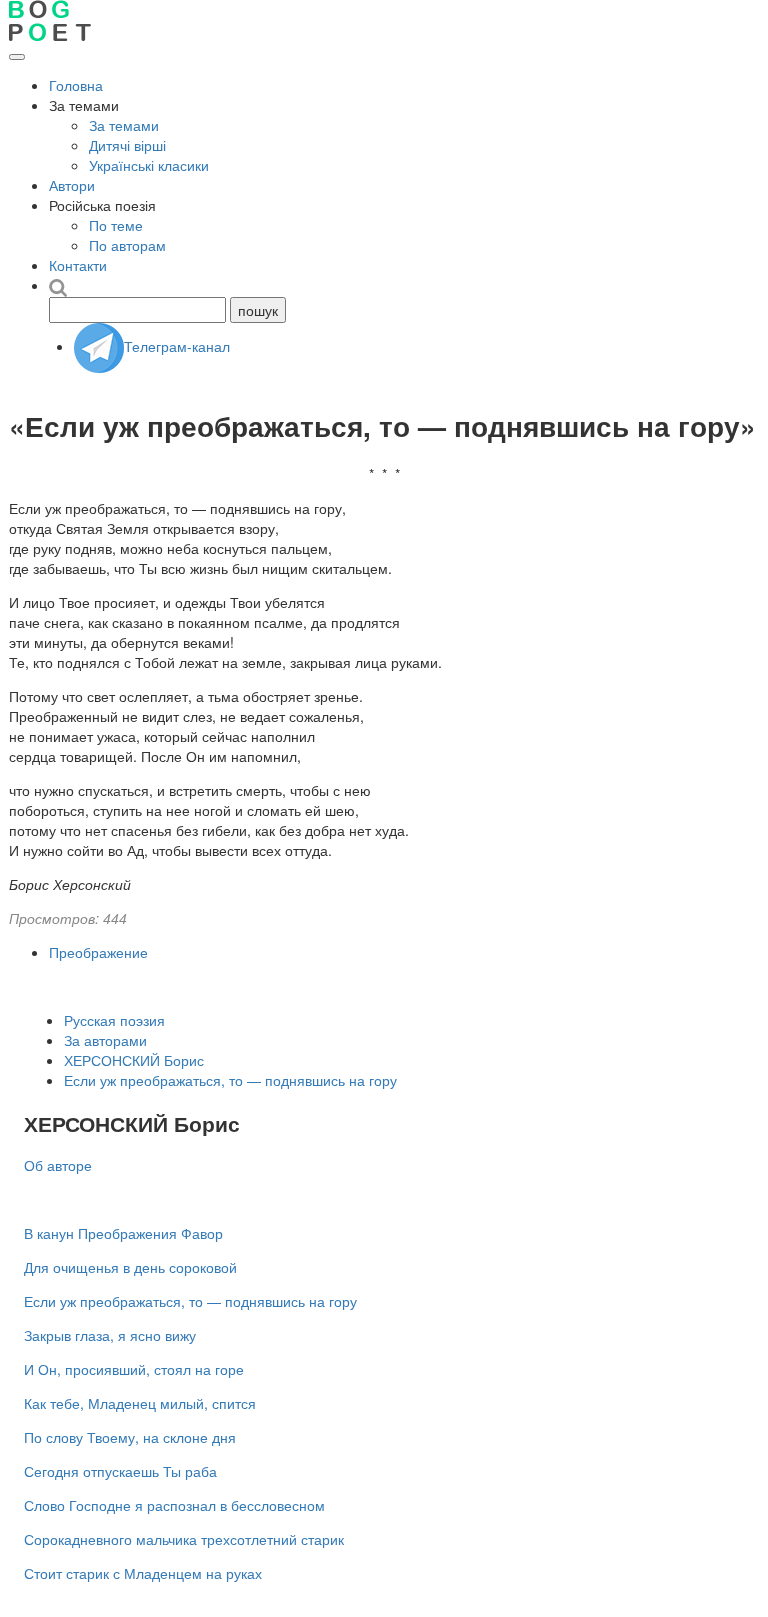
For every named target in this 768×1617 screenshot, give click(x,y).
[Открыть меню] (17, 57)
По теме (116, 225)
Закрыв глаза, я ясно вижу (110, 1335)
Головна (76, 85)
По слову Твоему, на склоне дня (130, 1437)
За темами (124, 125)
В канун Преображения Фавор (123, 1233)
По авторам (127, 245)
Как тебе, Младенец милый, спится (140, 1403)
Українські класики (149, 165)
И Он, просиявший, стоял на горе (134, 1369)
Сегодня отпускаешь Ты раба (120, 1471)
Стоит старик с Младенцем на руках (143, 1573)
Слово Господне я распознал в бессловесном (174, 1505)
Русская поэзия (114, 1020)
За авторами (105, 1040)
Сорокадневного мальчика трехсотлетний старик (184, 1539)
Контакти (78, 265)
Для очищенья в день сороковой (130, 1267)
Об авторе (58, 1165)
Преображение (98, 952)
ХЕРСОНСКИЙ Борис (134, 1060)
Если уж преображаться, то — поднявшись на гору (230, 1080)
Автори (72, 185)
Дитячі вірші (127, 145)
